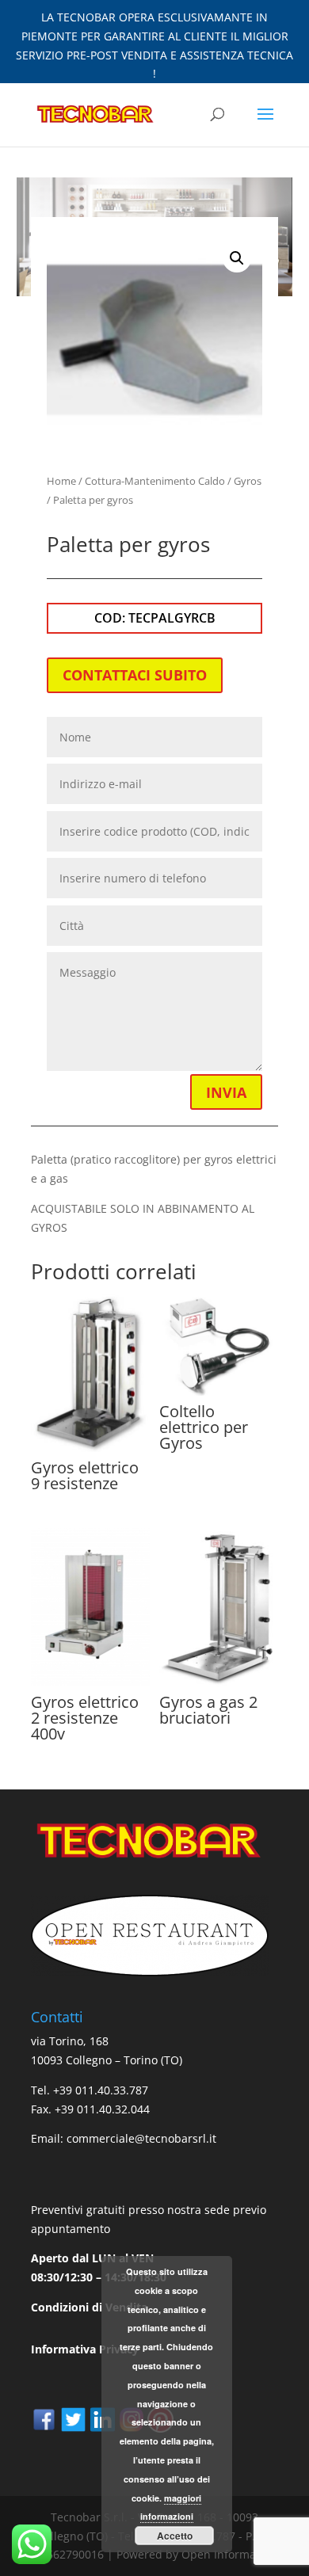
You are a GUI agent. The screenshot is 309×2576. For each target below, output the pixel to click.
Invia (226, 1092)
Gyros (248, 481)
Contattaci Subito (135, 675)
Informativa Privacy (85, 2349)
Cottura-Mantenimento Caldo (155, 481)
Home (61, 481)
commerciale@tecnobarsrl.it (141, 2138)
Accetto (175, 2536)
